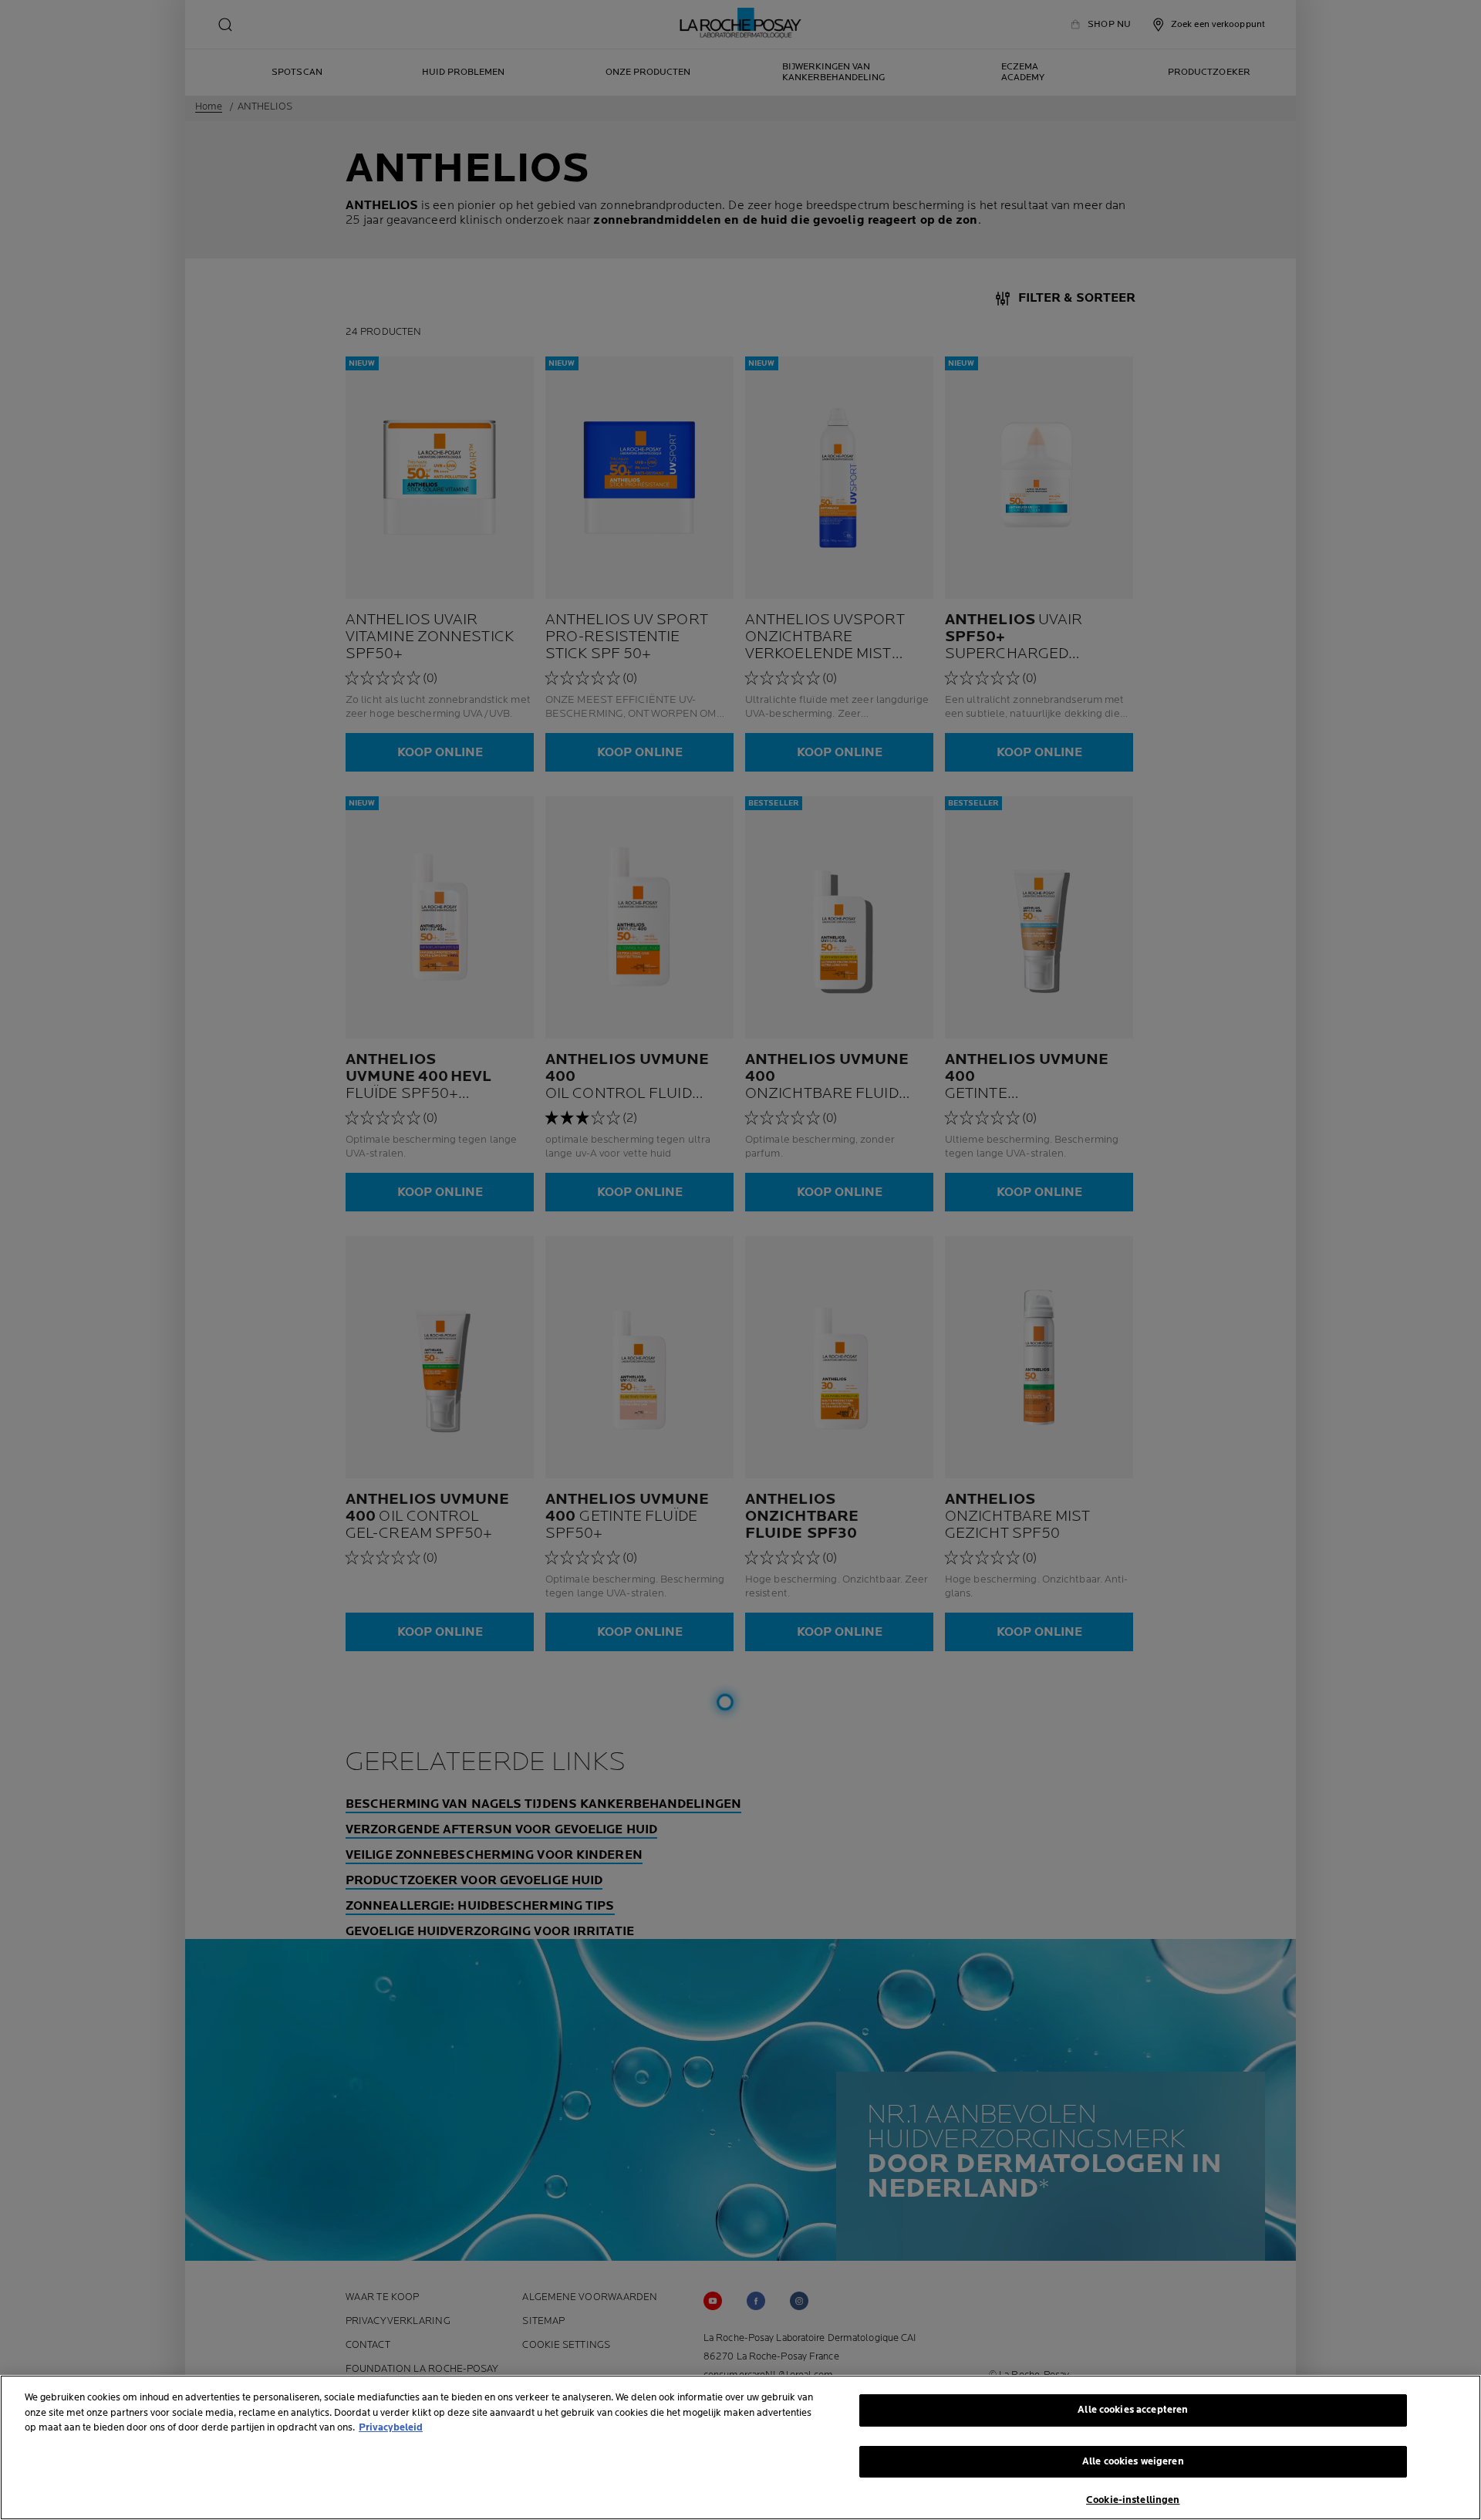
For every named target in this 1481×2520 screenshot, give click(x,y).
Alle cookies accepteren (1133, 2410)
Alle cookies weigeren (1133, 2461)
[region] (740, 2447)
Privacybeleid (391, 2427)
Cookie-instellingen (1133, 2500)
